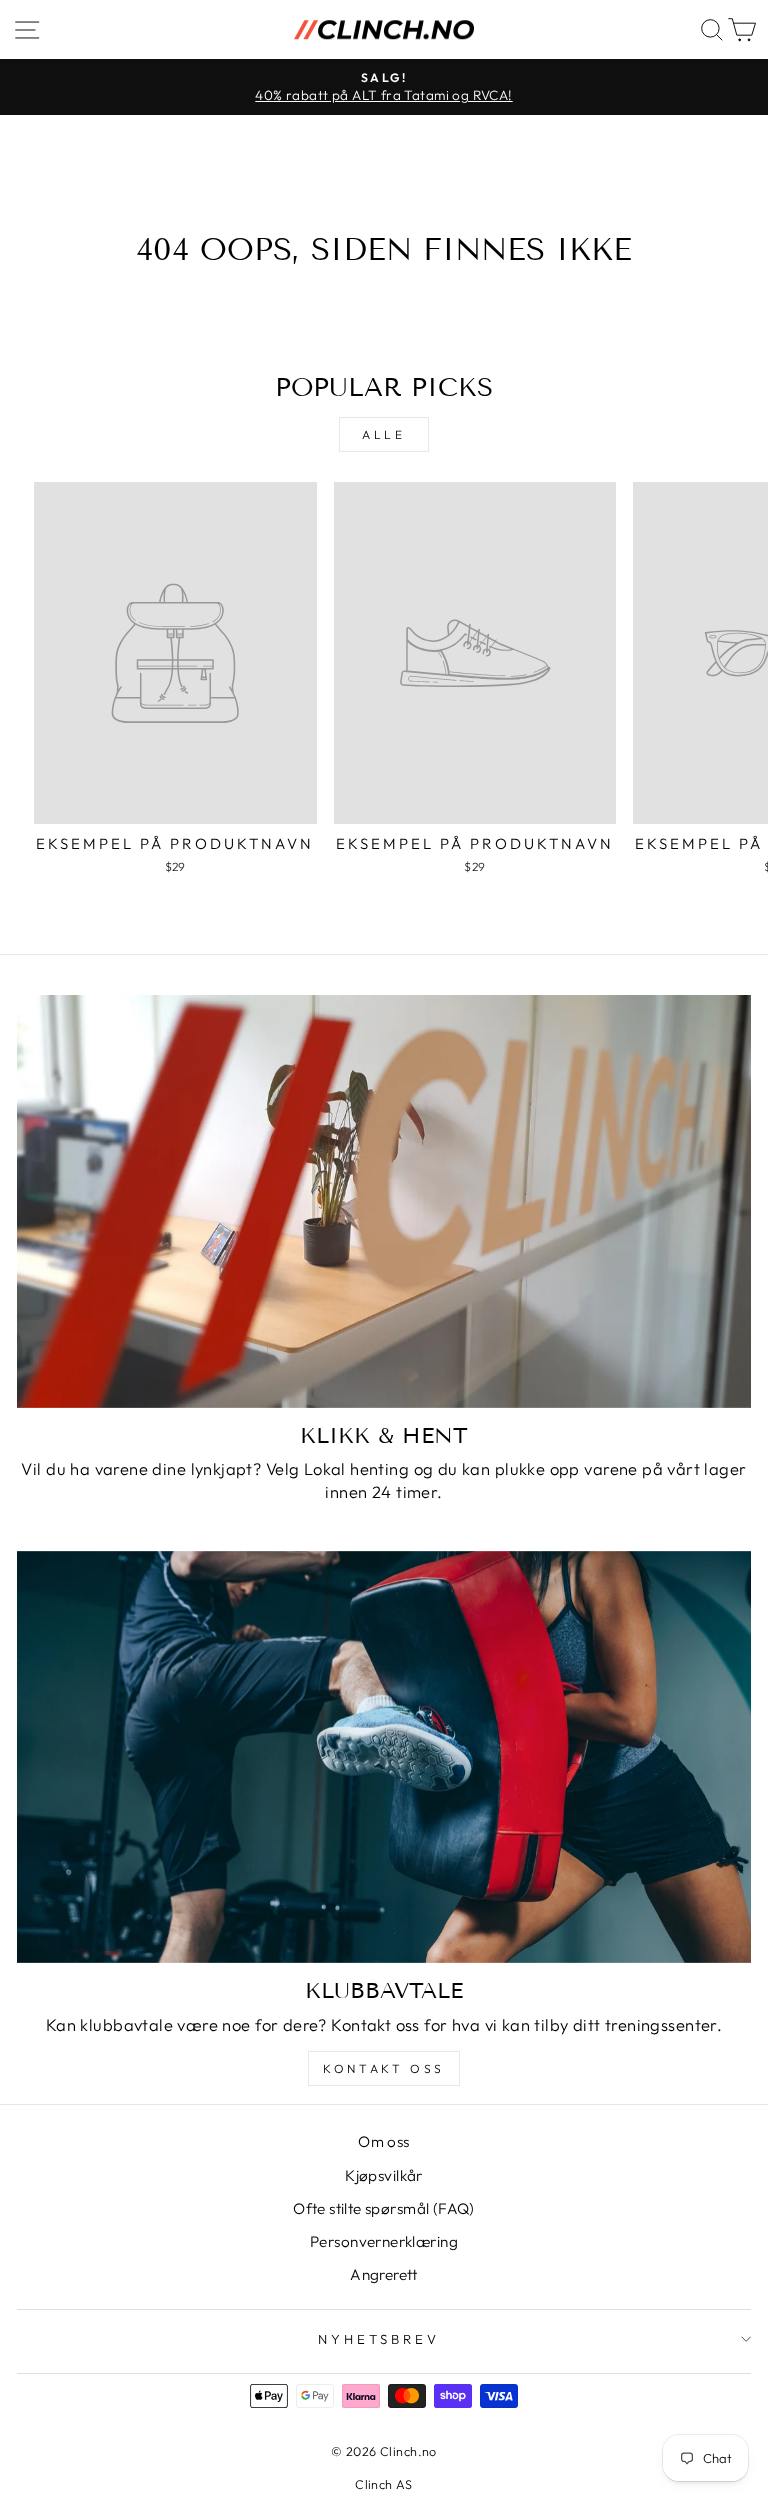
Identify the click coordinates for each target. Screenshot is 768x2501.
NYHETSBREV (379, 2339)
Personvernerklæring (384, 2241)
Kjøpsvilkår (384, 2175)
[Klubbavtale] (384, 1757)
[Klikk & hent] (384, 1201)
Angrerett (384, 2274)
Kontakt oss (384, 2068)
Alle (383, 434)
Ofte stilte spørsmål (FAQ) (384, 2208)
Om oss (383, 2141)
